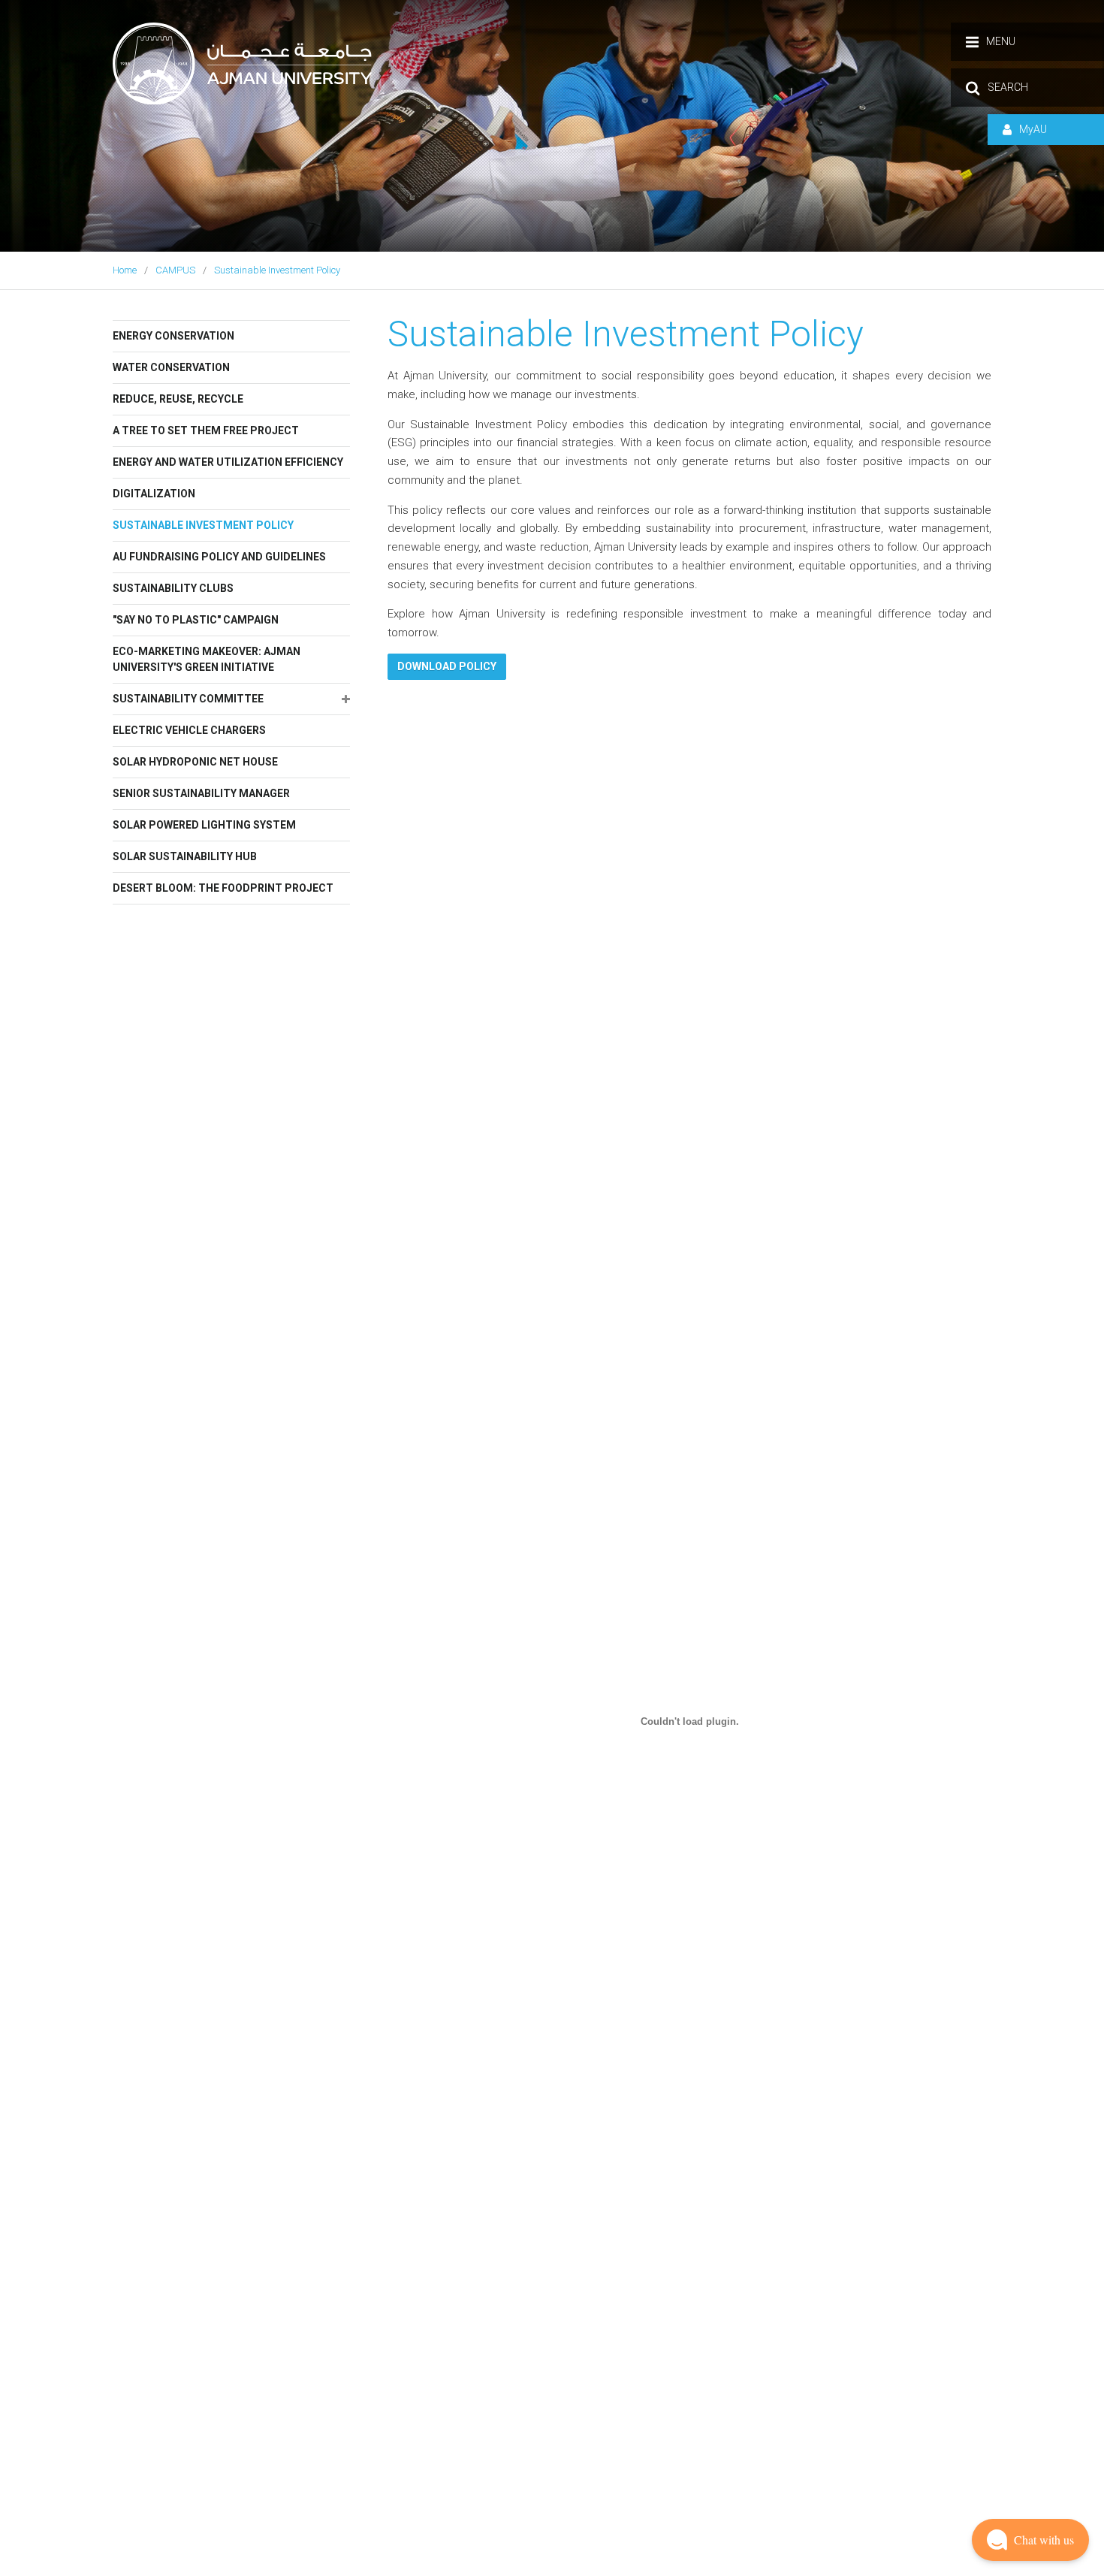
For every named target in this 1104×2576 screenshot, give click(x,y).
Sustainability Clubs (173, 588)
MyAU (1033, 129)
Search (1008, 87)
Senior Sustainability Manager (201, 793)
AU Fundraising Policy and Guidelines (219, 557)
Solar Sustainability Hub (185, 856)
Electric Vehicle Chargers (189, 730)
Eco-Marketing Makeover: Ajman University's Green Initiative (207, 659)
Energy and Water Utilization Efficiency (228, 462)
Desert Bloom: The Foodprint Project (223, 888)
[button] (1030, 2540)
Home (125, 270)
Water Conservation (171, 367)
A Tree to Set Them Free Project (206, 430)
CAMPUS (175, 270)
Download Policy (447, 666)
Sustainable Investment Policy (277, 270)
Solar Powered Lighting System (204, 825)
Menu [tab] (1001, 41)
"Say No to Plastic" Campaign (196, 620)
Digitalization (154, 494)
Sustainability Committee (188, 699)
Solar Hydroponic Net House (195, 762)
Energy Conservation (173, 336)
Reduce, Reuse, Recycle (178, 399)
